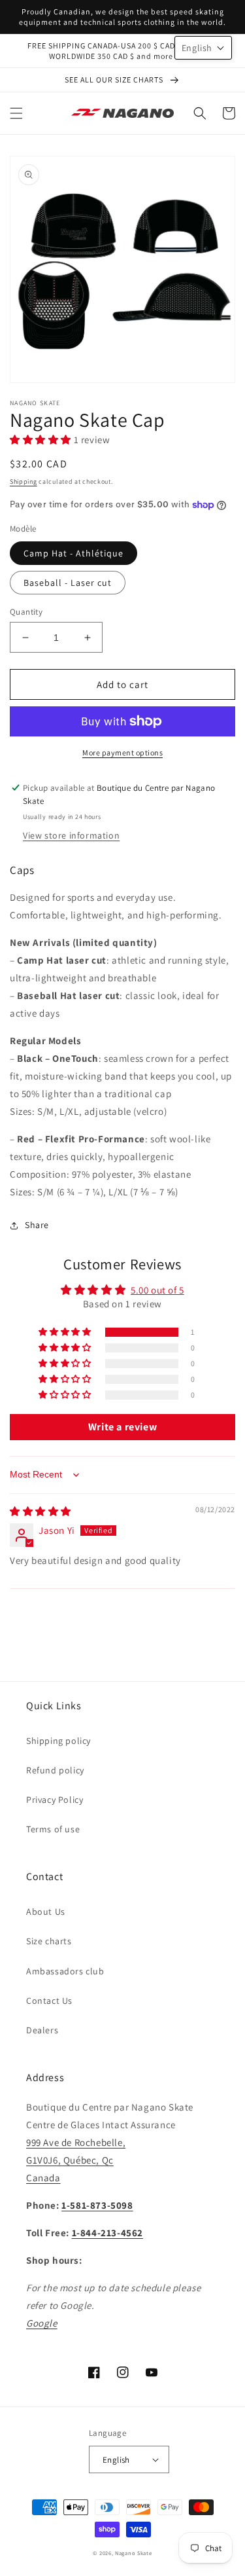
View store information (71, 835)
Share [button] (37, 1225)
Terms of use (53, 1829)
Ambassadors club (65, 1971)
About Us (46, 1912)
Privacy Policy (55, 1800)
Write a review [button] (122, 1427)
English (116, 2460)
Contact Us (49, 2001)
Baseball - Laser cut (68, 583)
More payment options (122, 753)
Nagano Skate (133, 2553)
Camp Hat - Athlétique (73, 553)
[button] (16, 113)
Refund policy (55, 1770)
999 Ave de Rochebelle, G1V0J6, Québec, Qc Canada (76, 2160)
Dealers (42, 2030)
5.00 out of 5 (157, 1290)
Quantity (26, 612)
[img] (41, 1511)
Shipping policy (58, 1741)
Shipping (24, 481)
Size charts (49, 1941)
